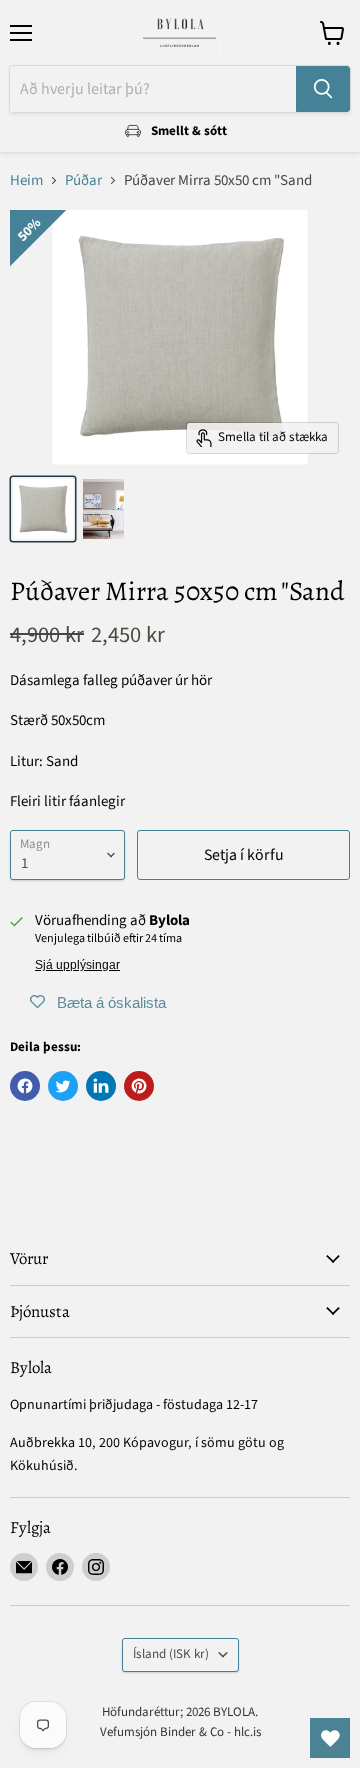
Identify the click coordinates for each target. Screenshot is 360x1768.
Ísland (171, 1654)
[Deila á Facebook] (25, 1086)
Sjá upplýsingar (77, 965)
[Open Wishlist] (330, 1738)
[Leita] (323, 89)
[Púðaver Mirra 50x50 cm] (43, 509)
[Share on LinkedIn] (101, 1086)
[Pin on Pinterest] (139, 1086)
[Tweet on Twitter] (63, 1086)
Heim (26, 180)
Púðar (83, 180)
